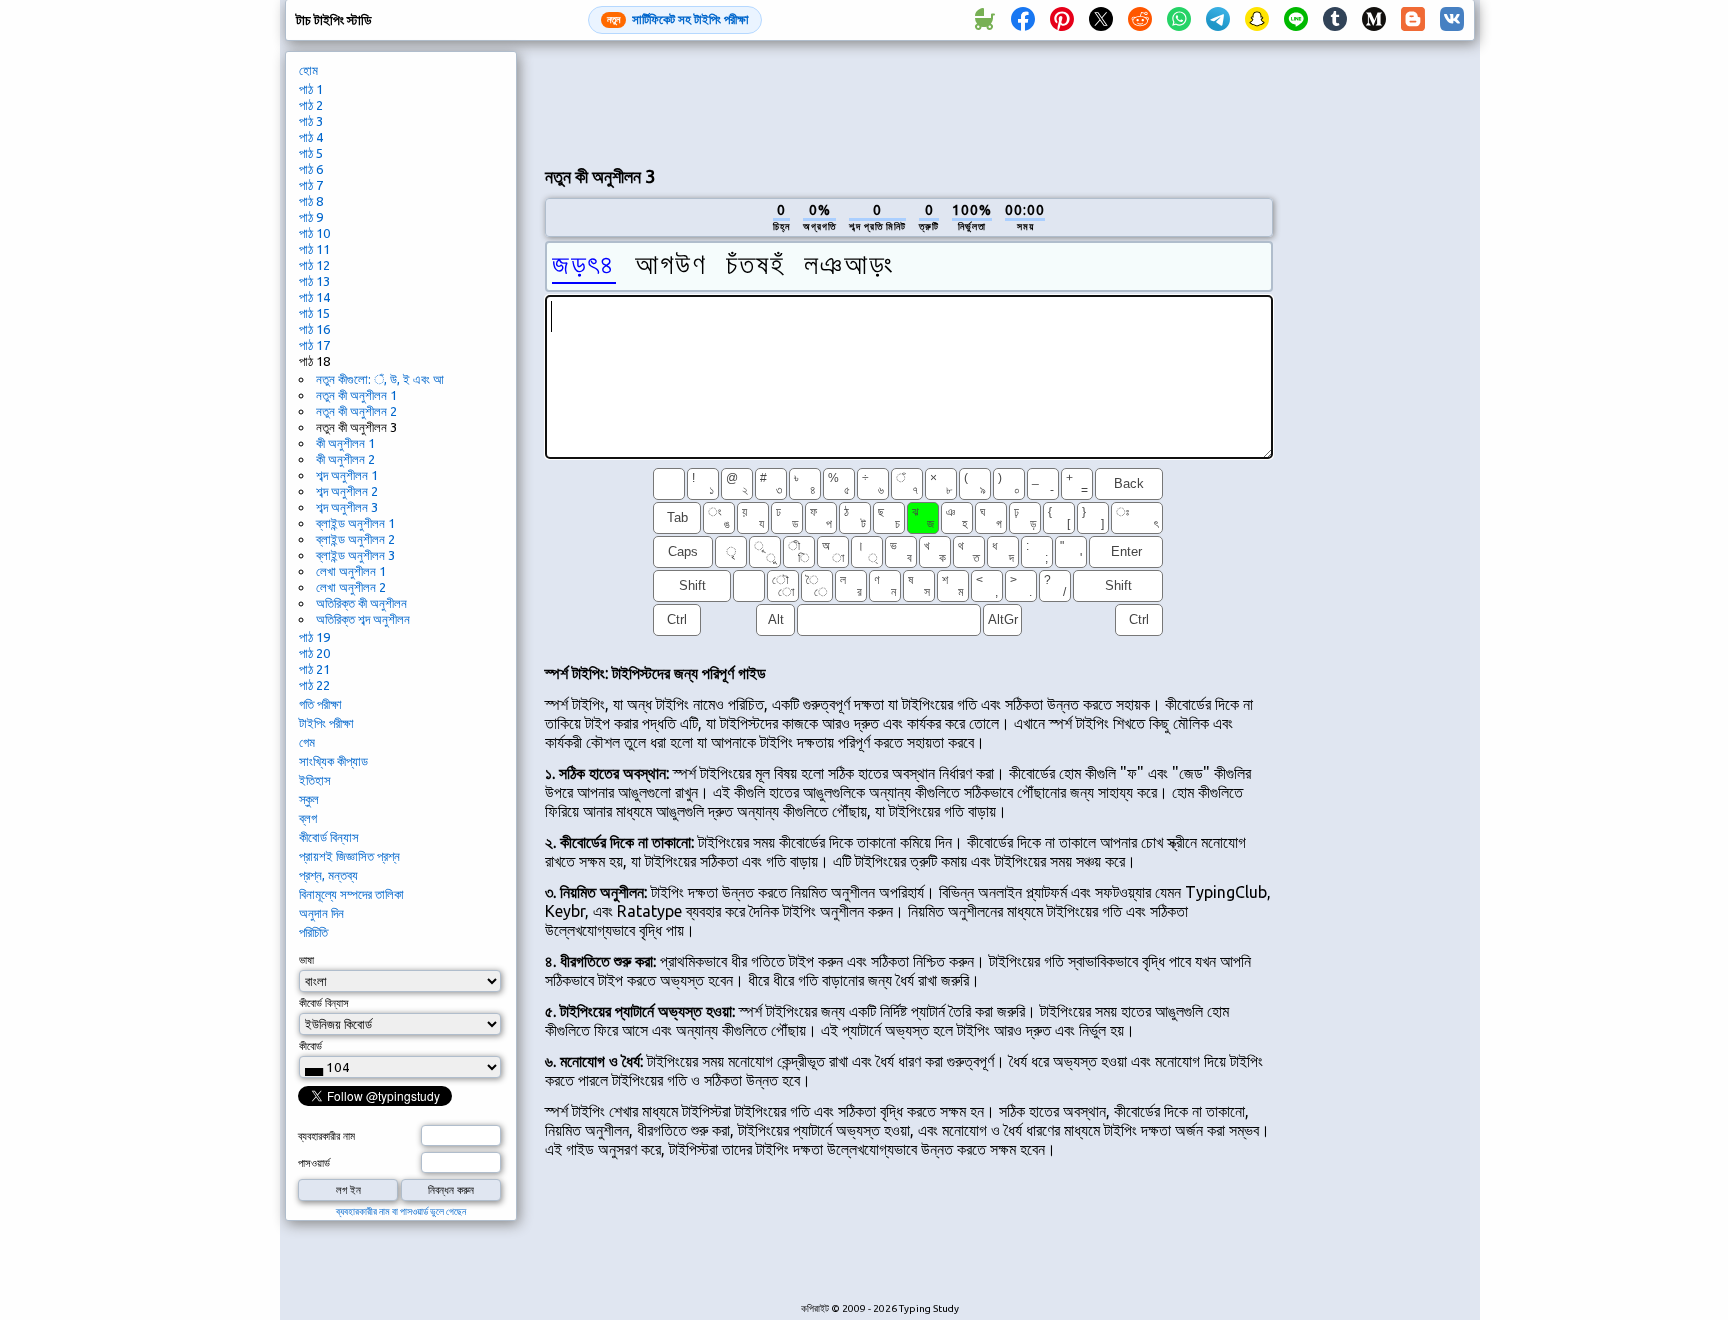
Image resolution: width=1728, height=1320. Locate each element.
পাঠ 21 (314, 669)
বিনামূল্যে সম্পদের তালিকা (351, 894)
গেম (307, 742)
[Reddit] (1140, 20)
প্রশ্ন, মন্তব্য (328, 875)
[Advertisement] (909, 101)
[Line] (1296, 20)
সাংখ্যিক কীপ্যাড (333, 761)
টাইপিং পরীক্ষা (326, 723)
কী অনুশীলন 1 (345, 443)
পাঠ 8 (311, 201)
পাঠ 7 (311, 185)
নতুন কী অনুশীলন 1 (356, 395)
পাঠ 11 (314, 249)
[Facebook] (1023, 20)
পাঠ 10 (314, 233)
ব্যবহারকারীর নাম (326, 1136)
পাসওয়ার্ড (314, 1163)
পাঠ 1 (311, 89)
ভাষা (306, 960)
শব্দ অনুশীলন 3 (347, 507)
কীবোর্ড (310, 1046)
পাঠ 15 (314, 313)
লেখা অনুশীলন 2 (351, 587)
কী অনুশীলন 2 (345, 459)
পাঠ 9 (311, 217)
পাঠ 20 (314, 653)
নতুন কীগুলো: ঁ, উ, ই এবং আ (380, 379)
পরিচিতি (313, 932)
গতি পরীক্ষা (320, 704)
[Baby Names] (984, 20)
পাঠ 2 (311, 105)
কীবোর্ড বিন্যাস (329, 837)
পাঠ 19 (314, 637)
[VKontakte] (1452, 20)
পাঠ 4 (311, 137)
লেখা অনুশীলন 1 (351, 571)
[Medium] (1374, 20)
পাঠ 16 (314, 329)
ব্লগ (308, 818)
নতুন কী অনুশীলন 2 (356, 411)
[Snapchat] (1257, 20)
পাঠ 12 (314, 265)
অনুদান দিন (321, 913)
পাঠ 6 (311, 169)
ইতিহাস (315, 780)
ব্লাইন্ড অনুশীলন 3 (355, 555)
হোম (308, 70)
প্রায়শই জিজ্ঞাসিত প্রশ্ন (349, 856)
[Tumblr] (1335, 20)
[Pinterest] (1062, 20)
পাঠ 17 (314, 345)
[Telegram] (1218, 20)
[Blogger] (1413, 20)
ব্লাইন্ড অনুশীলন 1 (355, 523)
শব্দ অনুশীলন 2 (347, 491)
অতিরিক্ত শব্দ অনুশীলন (363, 619)
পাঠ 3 (311, 121)
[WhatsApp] (1179, 20)
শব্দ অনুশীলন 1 (347, 475)
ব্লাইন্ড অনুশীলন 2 (355, 539)
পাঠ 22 (314, 685)
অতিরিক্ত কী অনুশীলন (361, 603)
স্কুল (309, 799)
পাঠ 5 (311, 153)
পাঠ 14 (314, 297)
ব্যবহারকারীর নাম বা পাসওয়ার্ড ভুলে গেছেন (401, 1211)
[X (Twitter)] (1101, 20)
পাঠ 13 (314, 281)
